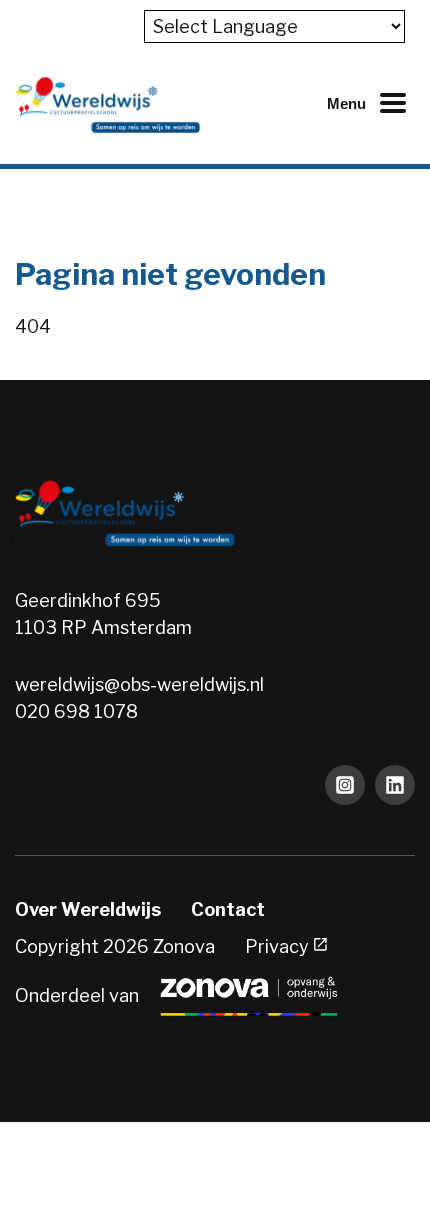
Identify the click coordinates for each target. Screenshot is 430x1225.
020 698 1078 (76, 711)
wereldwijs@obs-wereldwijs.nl (139, 684)
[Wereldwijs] (108, 103)
